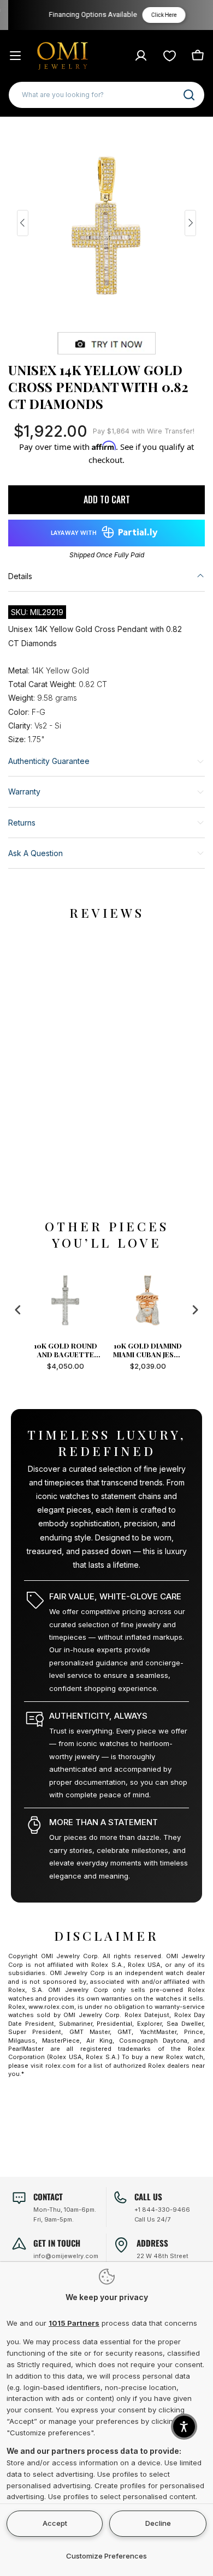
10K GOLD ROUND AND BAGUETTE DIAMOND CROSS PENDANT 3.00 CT (65, 1350)
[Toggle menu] (15, 56)
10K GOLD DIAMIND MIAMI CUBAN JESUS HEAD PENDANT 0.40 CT (148, 1350)
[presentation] (18, 1310)
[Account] (141, 56)
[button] (184, 2427)
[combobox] (106, 95)
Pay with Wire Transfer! (144, 431)
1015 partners (74, 2323)
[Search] (189, 95)
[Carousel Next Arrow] (190, 223)
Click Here (158, 15)
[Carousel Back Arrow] (23, 223)
